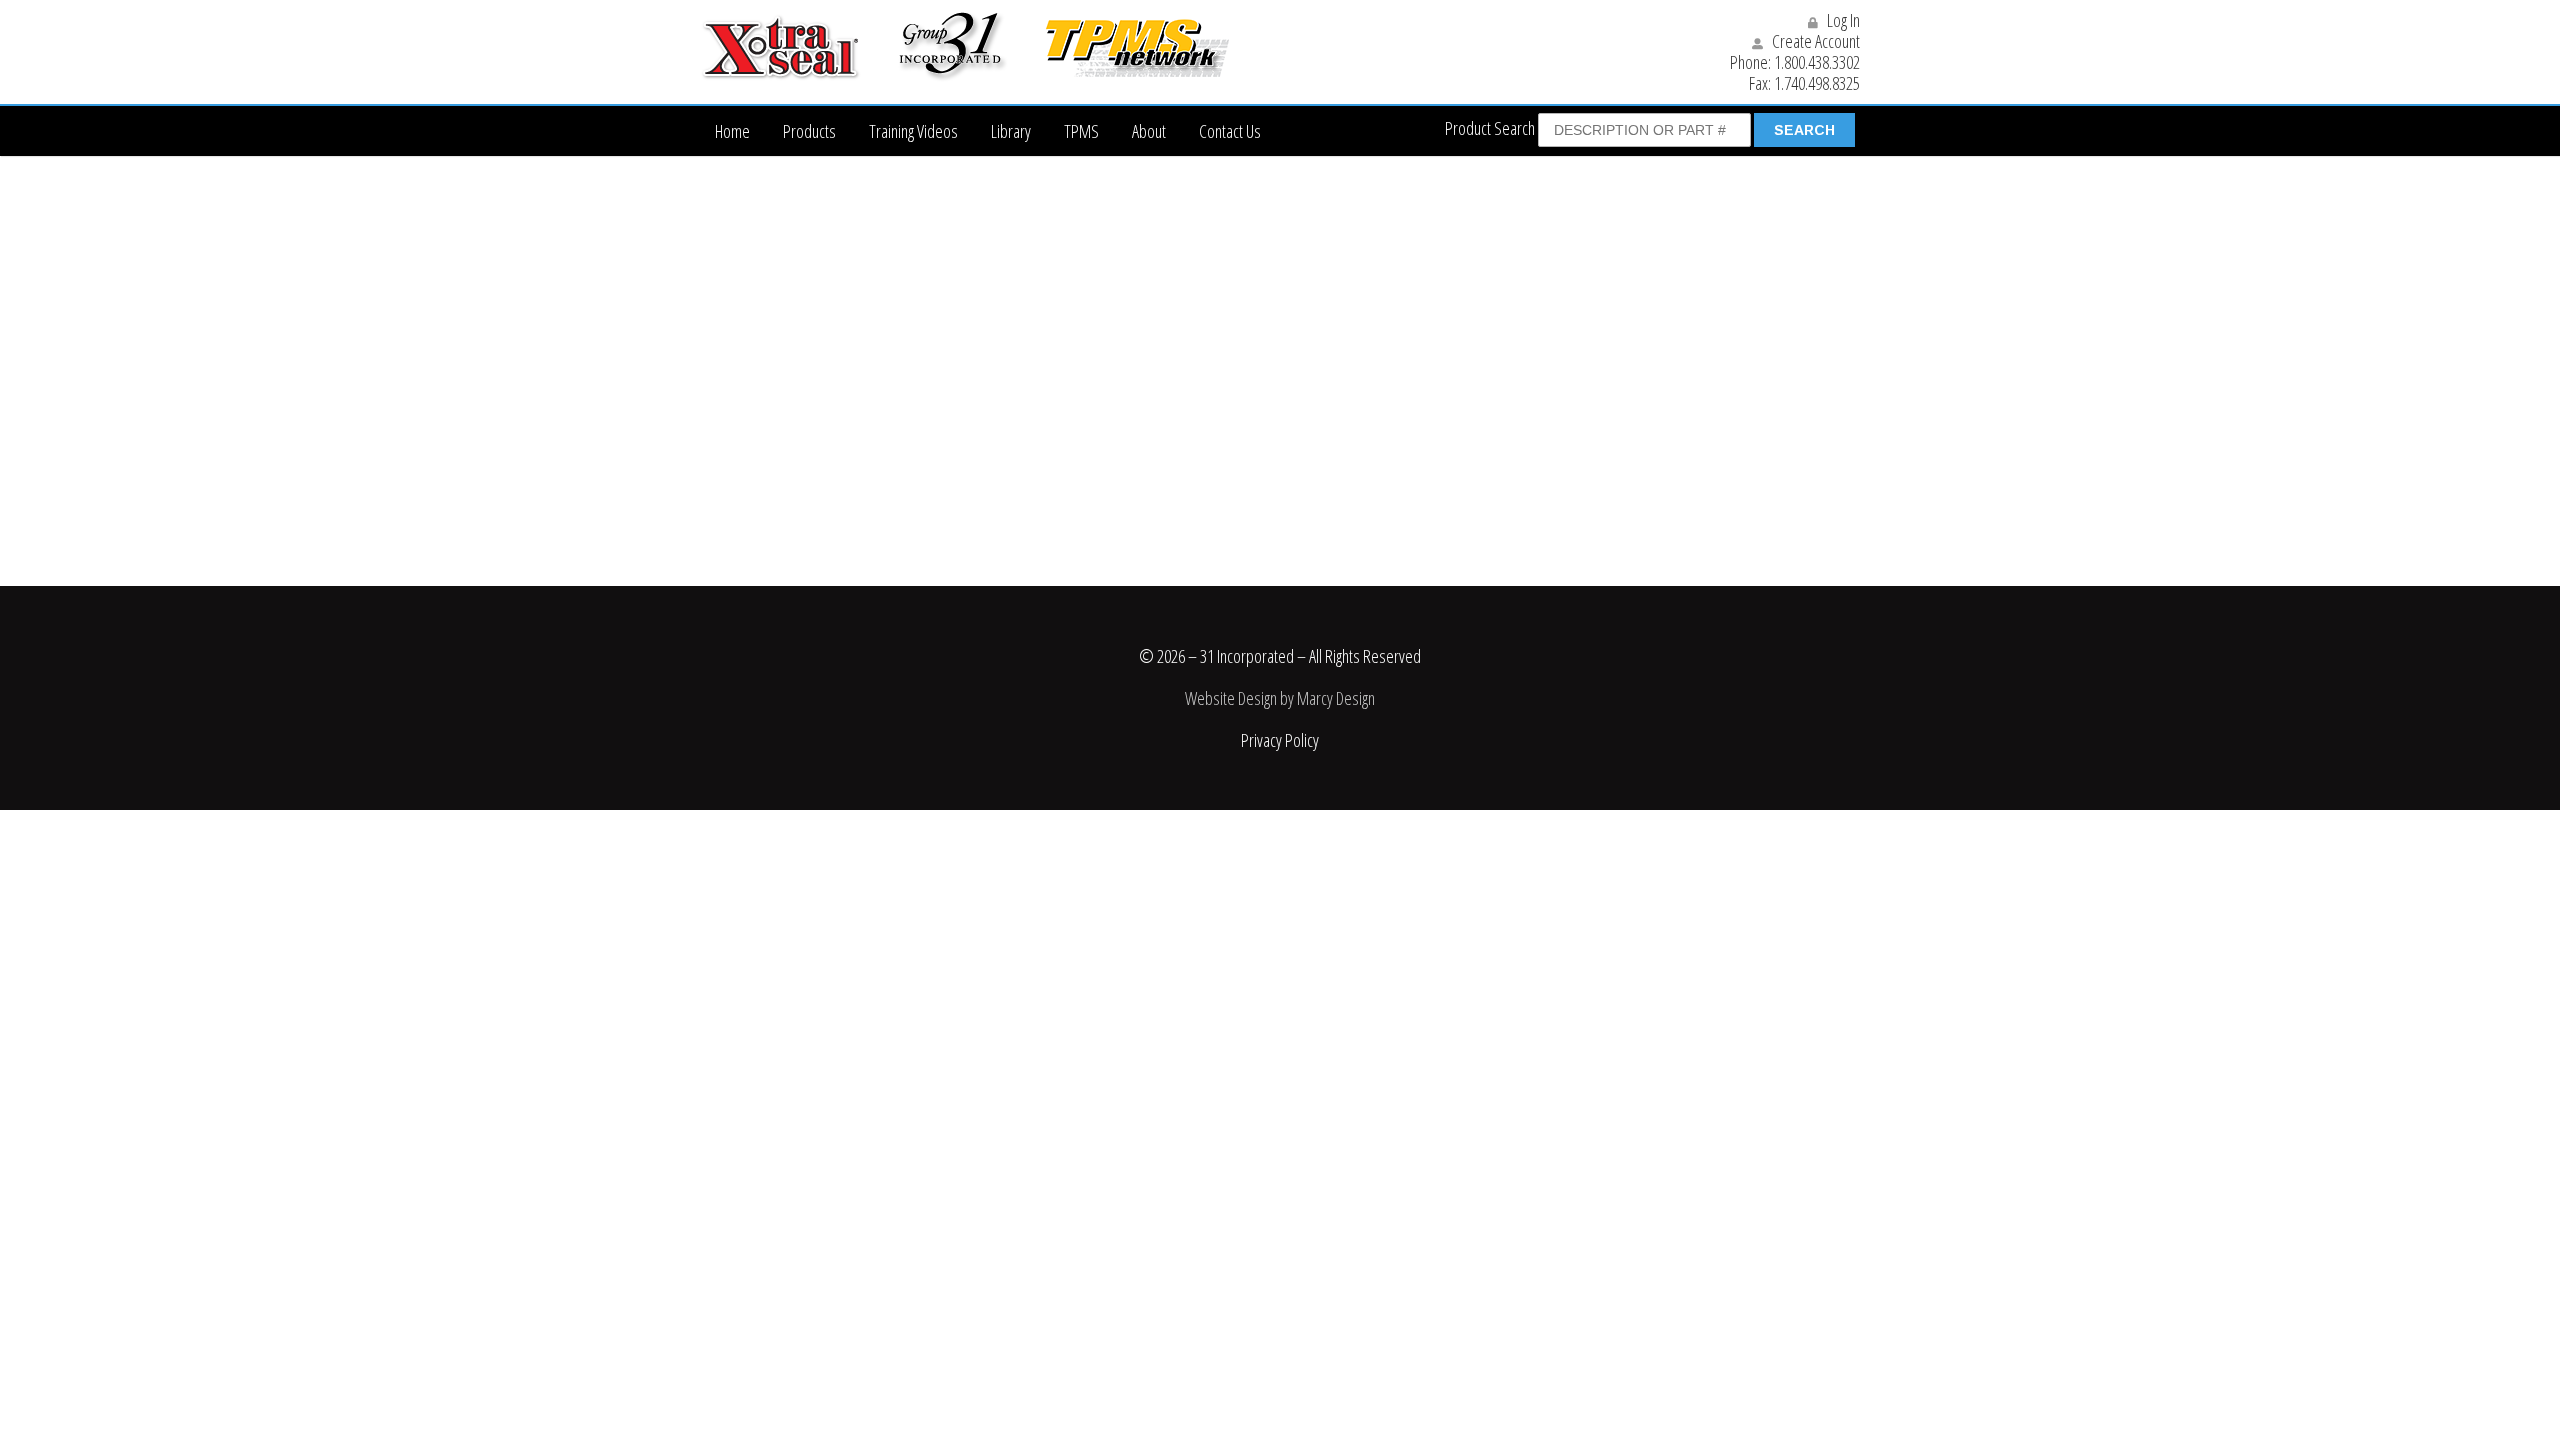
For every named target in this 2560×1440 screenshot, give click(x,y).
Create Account (1814, 41)
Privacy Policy (1280, 740)
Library (1011, 131)
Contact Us (1230, 131)
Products (809, 131)
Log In (1842, 20)
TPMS (1081, 131)
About (1149, 131)
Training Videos (913, 131)
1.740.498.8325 (1817, 83)
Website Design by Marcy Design (1280, 698)
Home (732, 131)
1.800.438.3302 (1817, 62)
